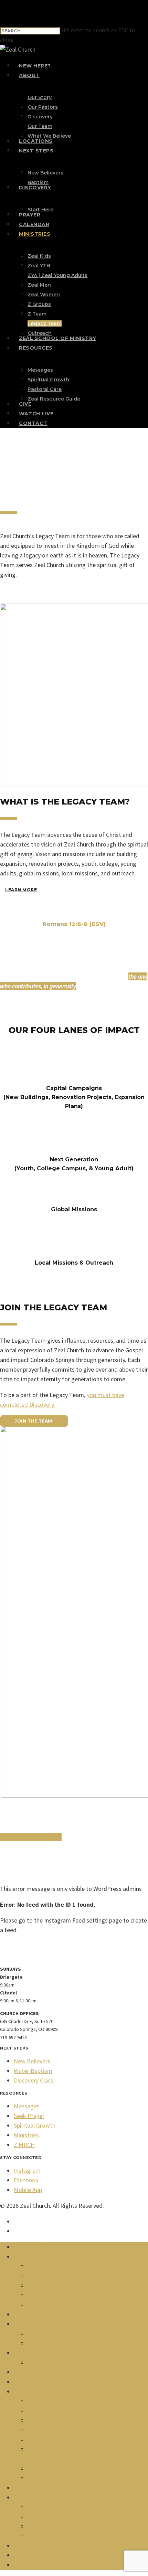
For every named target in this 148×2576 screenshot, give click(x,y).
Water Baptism (33, 2071)
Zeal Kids (42, 2401)
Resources (31, 2498)
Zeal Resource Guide (61, 2536)
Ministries (26, 2135)
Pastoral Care (49, 2526)
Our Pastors (46, 2276)
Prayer (24, 2372)
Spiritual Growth (35, 2125)
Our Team (44, 2295)
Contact (27, 2565)
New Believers (32, 2061)
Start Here (44, 2363)
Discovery (43, 2286)
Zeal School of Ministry (50, 2488)
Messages (27, 2106)
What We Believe (56, 2305)
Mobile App (28, 2190)
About (24, 2257)
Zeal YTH (42, 2411)
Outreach (43, 2478)
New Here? (32, 2247)
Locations (30, 2314)
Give (21, 2546)
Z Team (40, 2459)
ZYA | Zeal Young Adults (66, 2420)
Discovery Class (34, 2080)
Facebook (26, 2180)
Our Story (43, 2266)
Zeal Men (43, 2430)
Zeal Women (48, 2440)
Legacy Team (50, 2469)
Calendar (28, 2382)
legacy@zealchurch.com (31, 1837)
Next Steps (32, 2324)
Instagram (27, 2170)
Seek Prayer (29, 2116)
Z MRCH (24, 2145)
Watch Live (32, 2555)
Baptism (41, 2343)
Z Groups (42, 2449)
